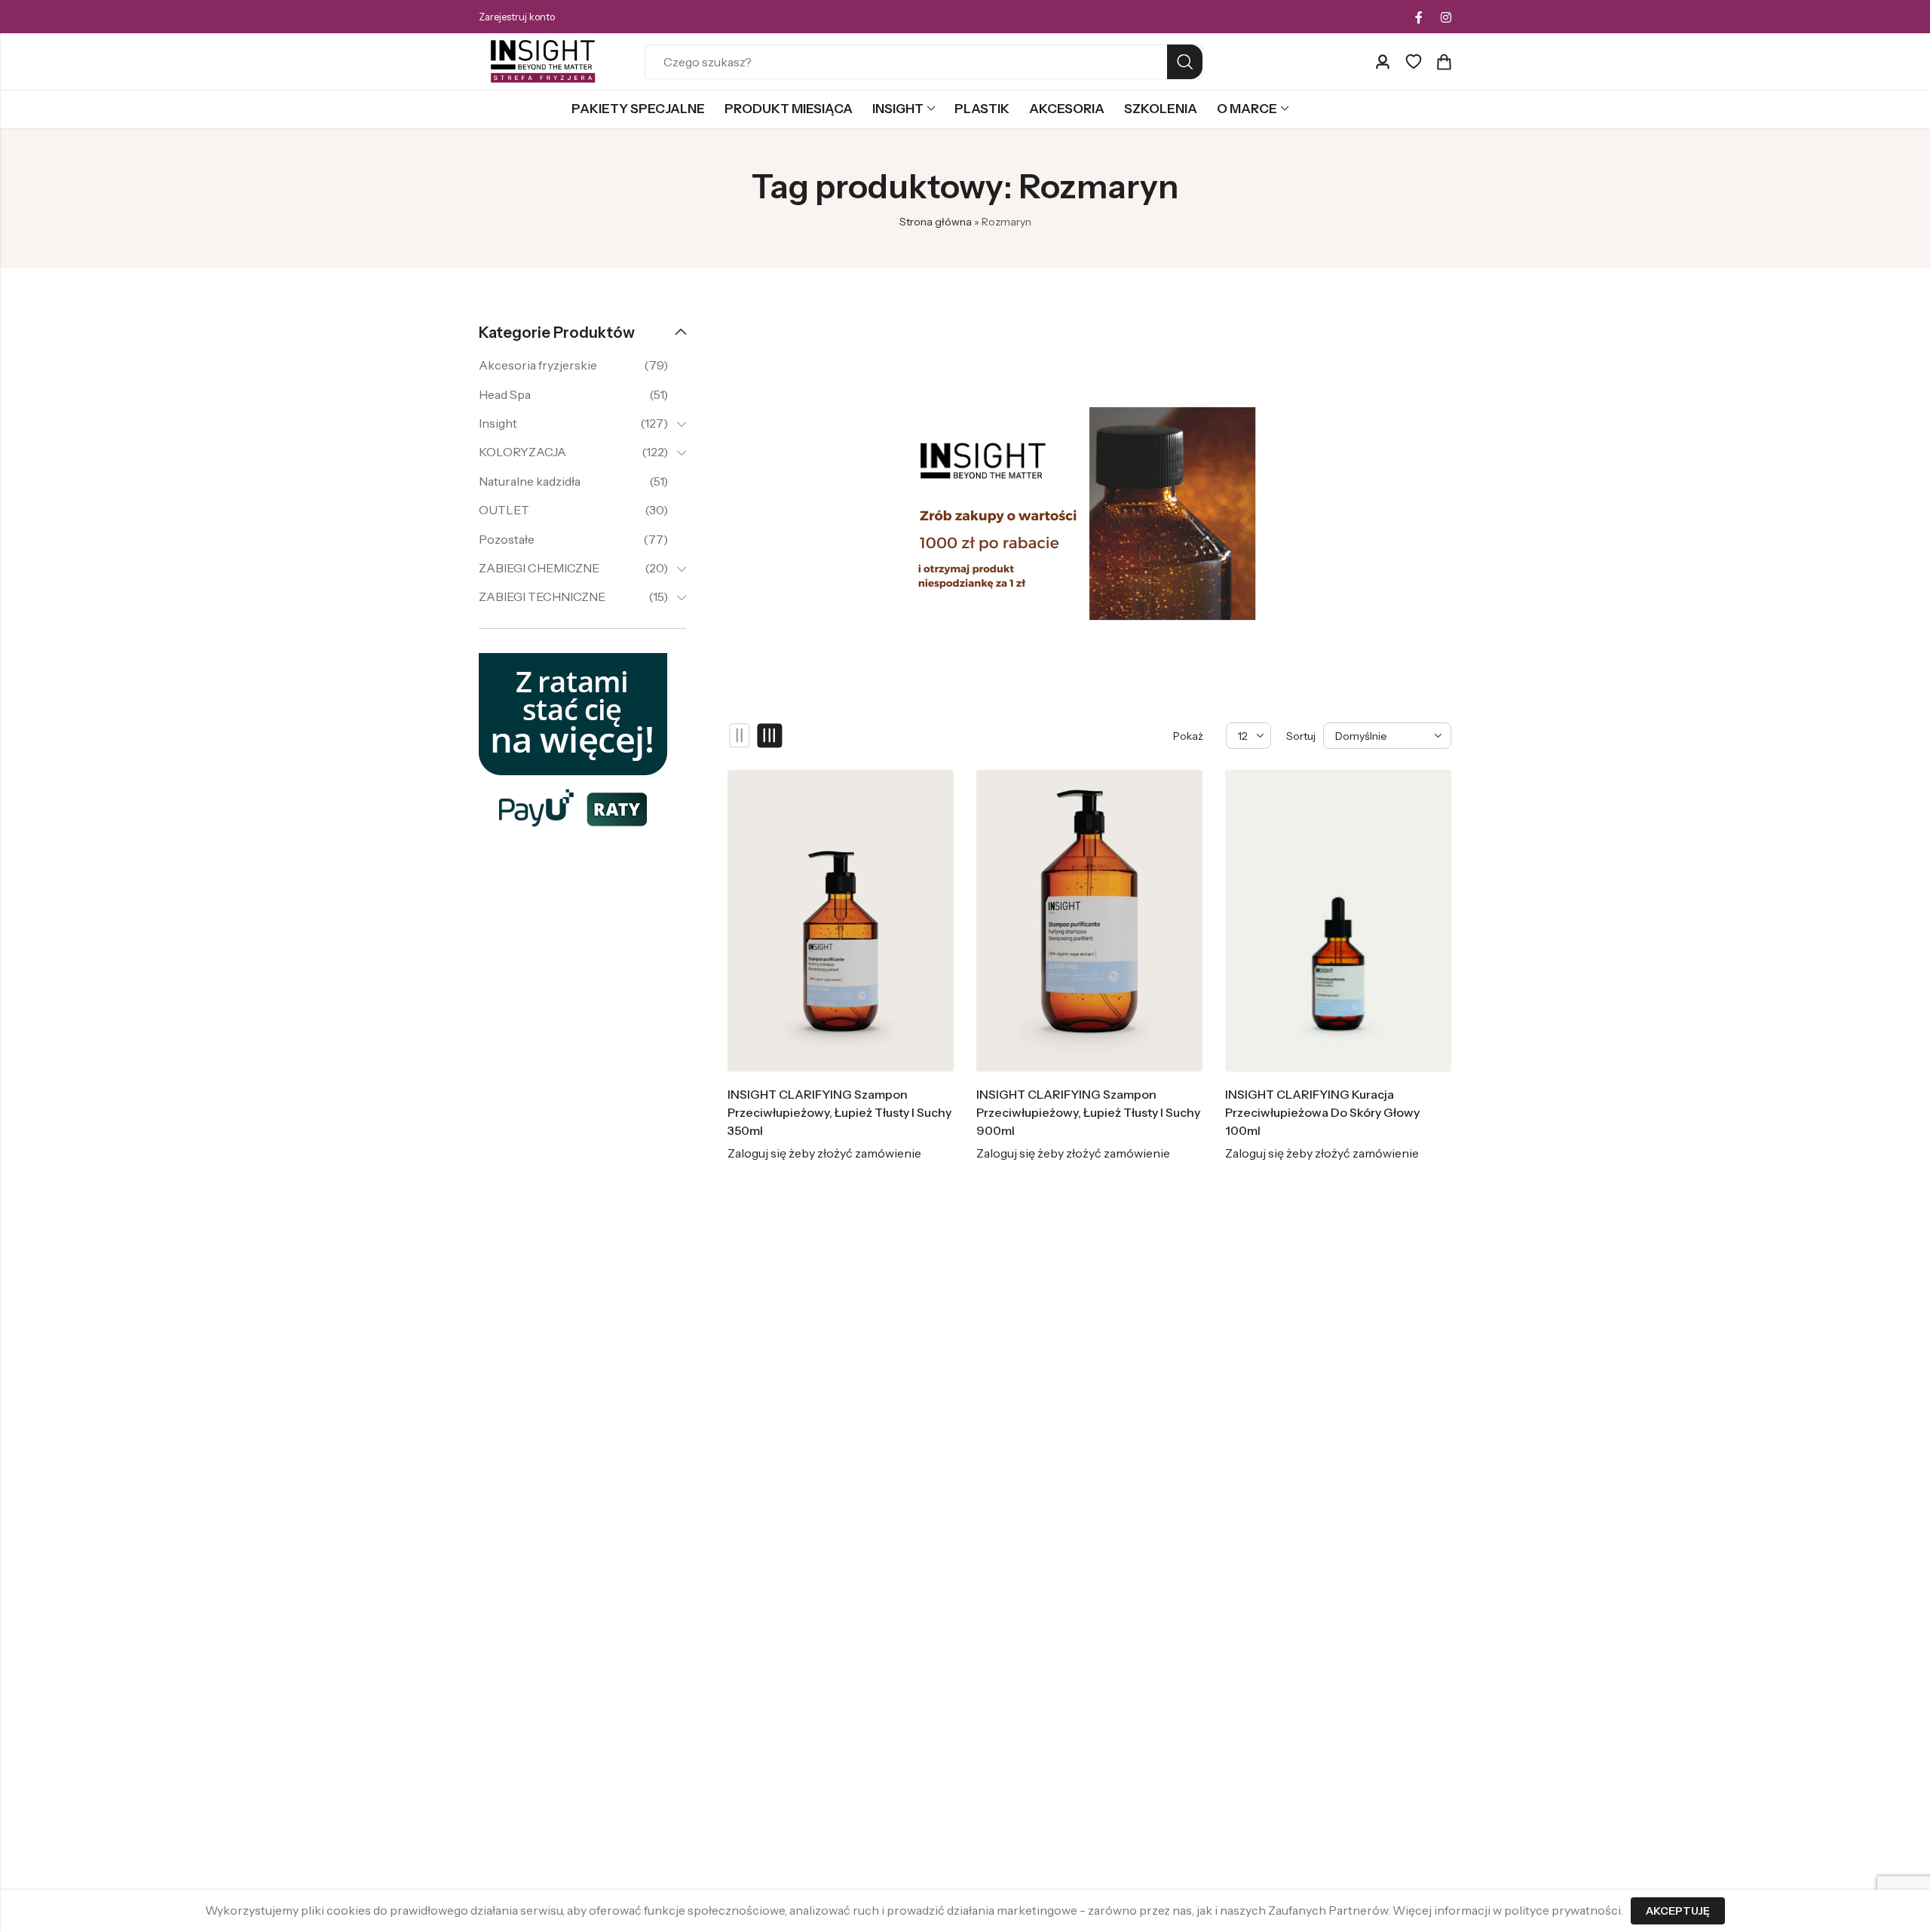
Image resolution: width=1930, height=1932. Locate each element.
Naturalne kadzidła (530, 481)
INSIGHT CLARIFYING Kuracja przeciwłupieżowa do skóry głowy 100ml (1322, 1112)
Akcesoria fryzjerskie (538, 365)
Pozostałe (507, 539)
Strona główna (936, 222)
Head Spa (505, 394)
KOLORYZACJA (522, 452)
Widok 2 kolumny (740, 736)
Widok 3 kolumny (770, 736)
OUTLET (504, 510)
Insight (498, 423)
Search (1185, 62)
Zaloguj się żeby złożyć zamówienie (824, 1153)
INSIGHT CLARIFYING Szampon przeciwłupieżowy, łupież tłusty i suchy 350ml (839, 1112)
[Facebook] (1419, 17)
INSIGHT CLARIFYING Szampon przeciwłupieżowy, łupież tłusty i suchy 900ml (1088, 1112)
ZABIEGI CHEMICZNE (539, 568)
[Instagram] (1446, 17)
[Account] (1383, 62)
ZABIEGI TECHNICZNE (542, 596)
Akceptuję (1678, 1911)
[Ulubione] (1414, 62)
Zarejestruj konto (517, 17)
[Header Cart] (1444, 62)
